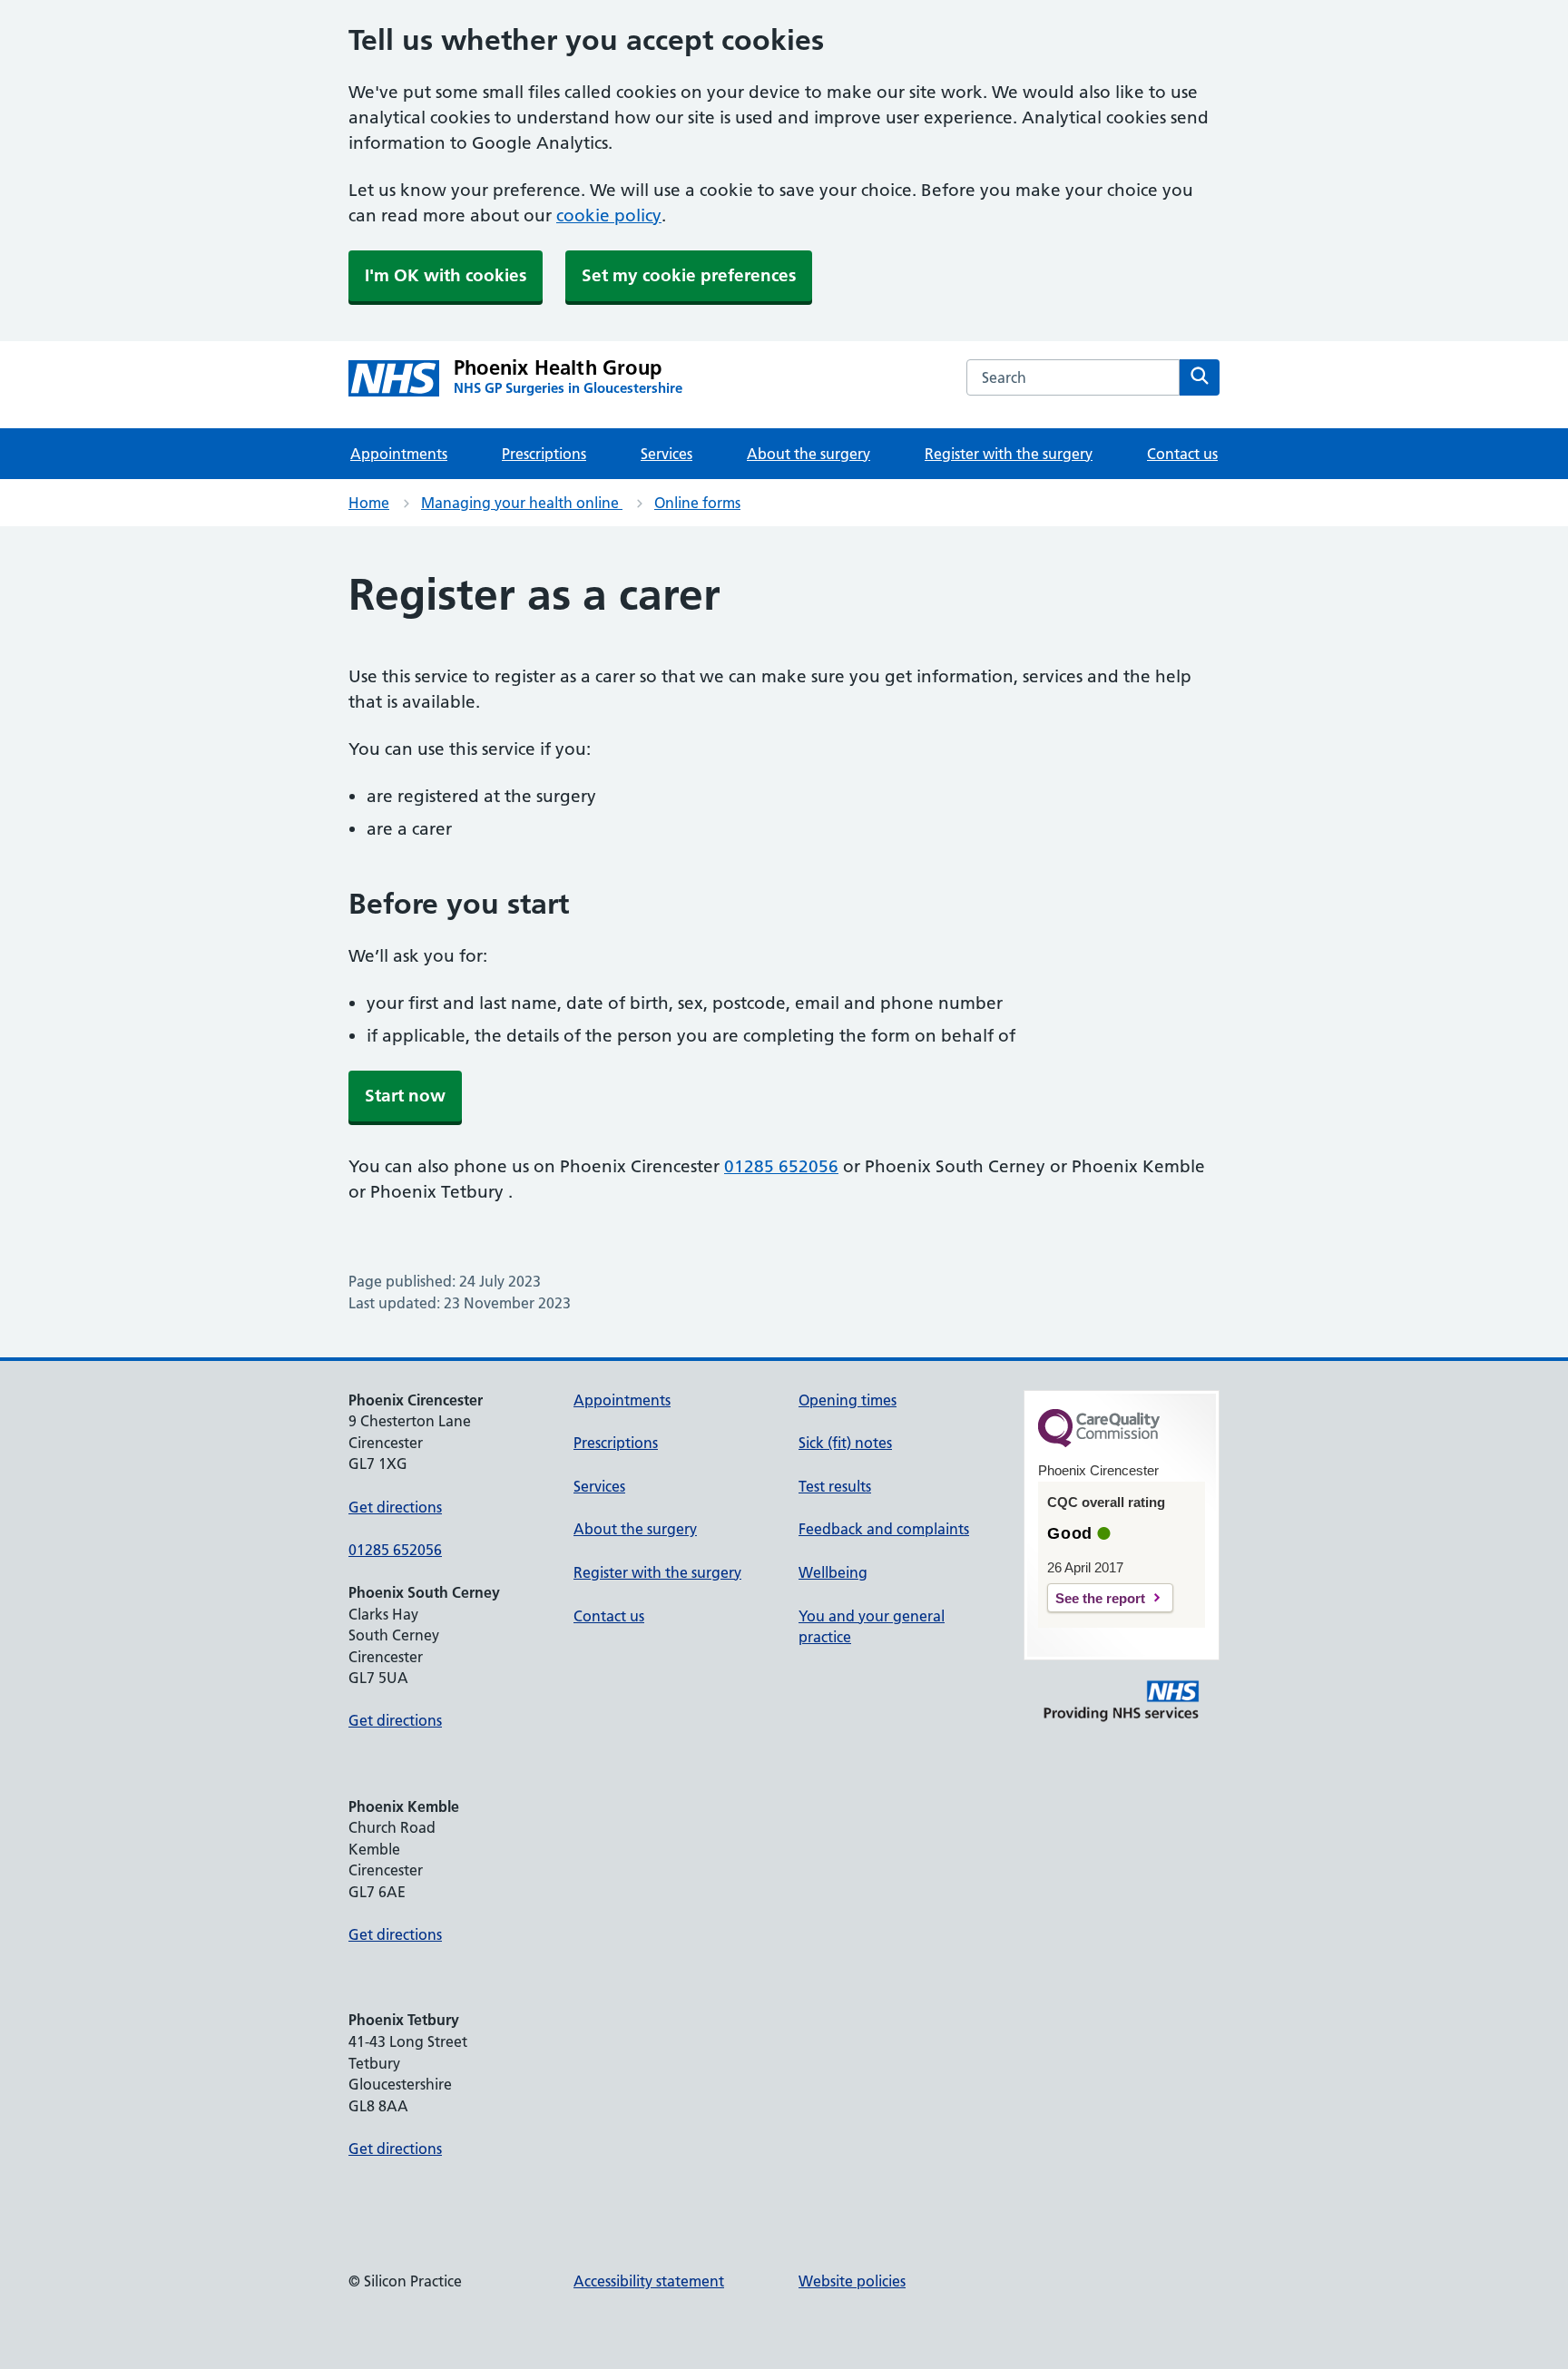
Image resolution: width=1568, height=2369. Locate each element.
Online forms (697, 503)
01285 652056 (781, 1166)
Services (666, 454)
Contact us (1182, 454)
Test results (835, 1486)
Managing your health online (522, 503)
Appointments (399, 454)
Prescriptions (544, 454)
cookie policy (609, 215)
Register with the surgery (1009, 454)
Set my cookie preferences (689, 275)
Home (369, 503)
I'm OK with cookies (446, 275)
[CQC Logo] (1099, 1443)
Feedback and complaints (884, 1529)
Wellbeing (833, 1572)
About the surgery (808, 454)
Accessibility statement (649, 2281)
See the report (1100, 1598)
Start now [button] (405, 1096)
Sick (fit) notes (845, 1443)
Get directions (395, 1507)
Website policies (852, 2281)
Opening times (848, 1400)
